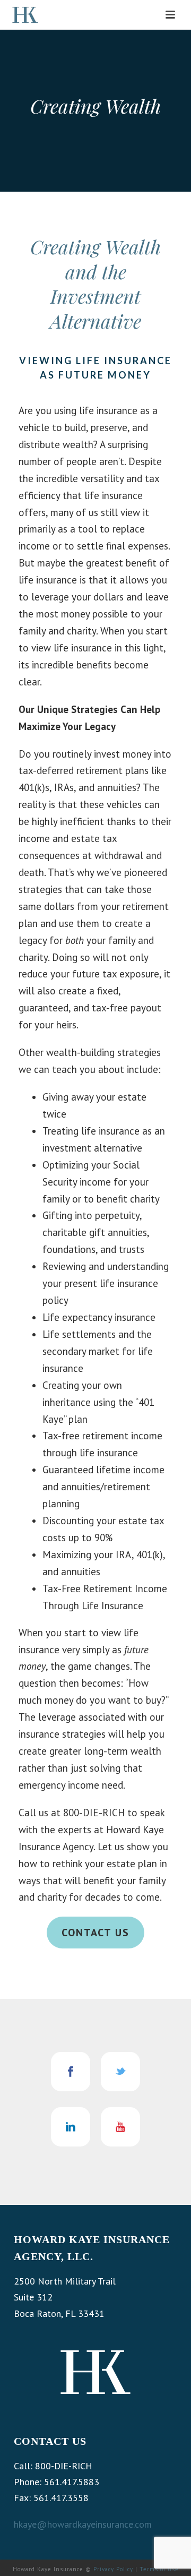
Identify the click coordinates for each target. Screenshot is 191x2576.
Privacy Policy (113, 2569)
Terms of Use (159, 2569)
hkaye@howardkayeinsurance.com (83, 2524)
